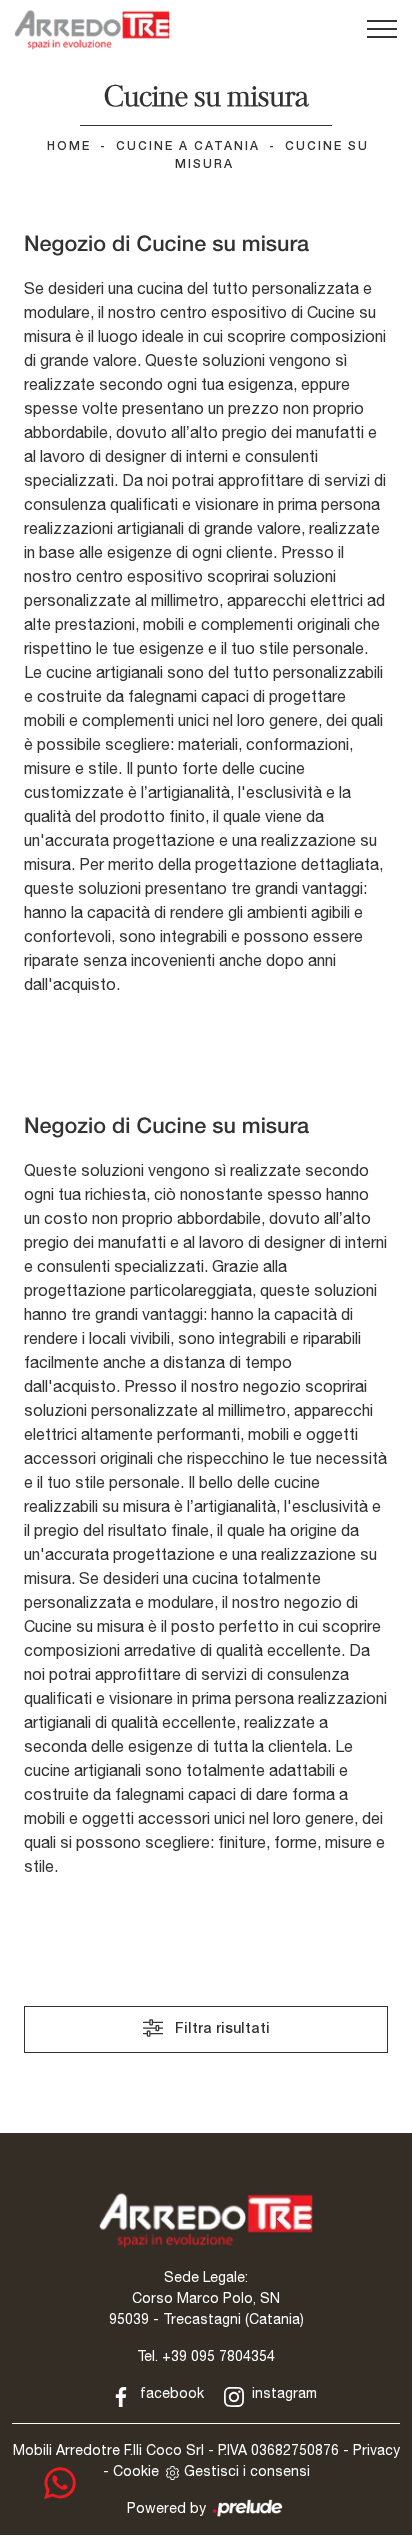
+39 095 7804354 (218, 2356)
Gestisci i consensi (247, 2471)
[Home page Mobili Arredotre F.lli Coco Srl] (92, 29)
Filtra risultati (220, 2029)
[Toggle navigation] (382, 30)
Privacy (376, 2450)
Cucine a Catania (188, 146)
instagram (282, 2393)
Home (69, 146)
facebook (170, 2393)
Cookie (136, 2471)
